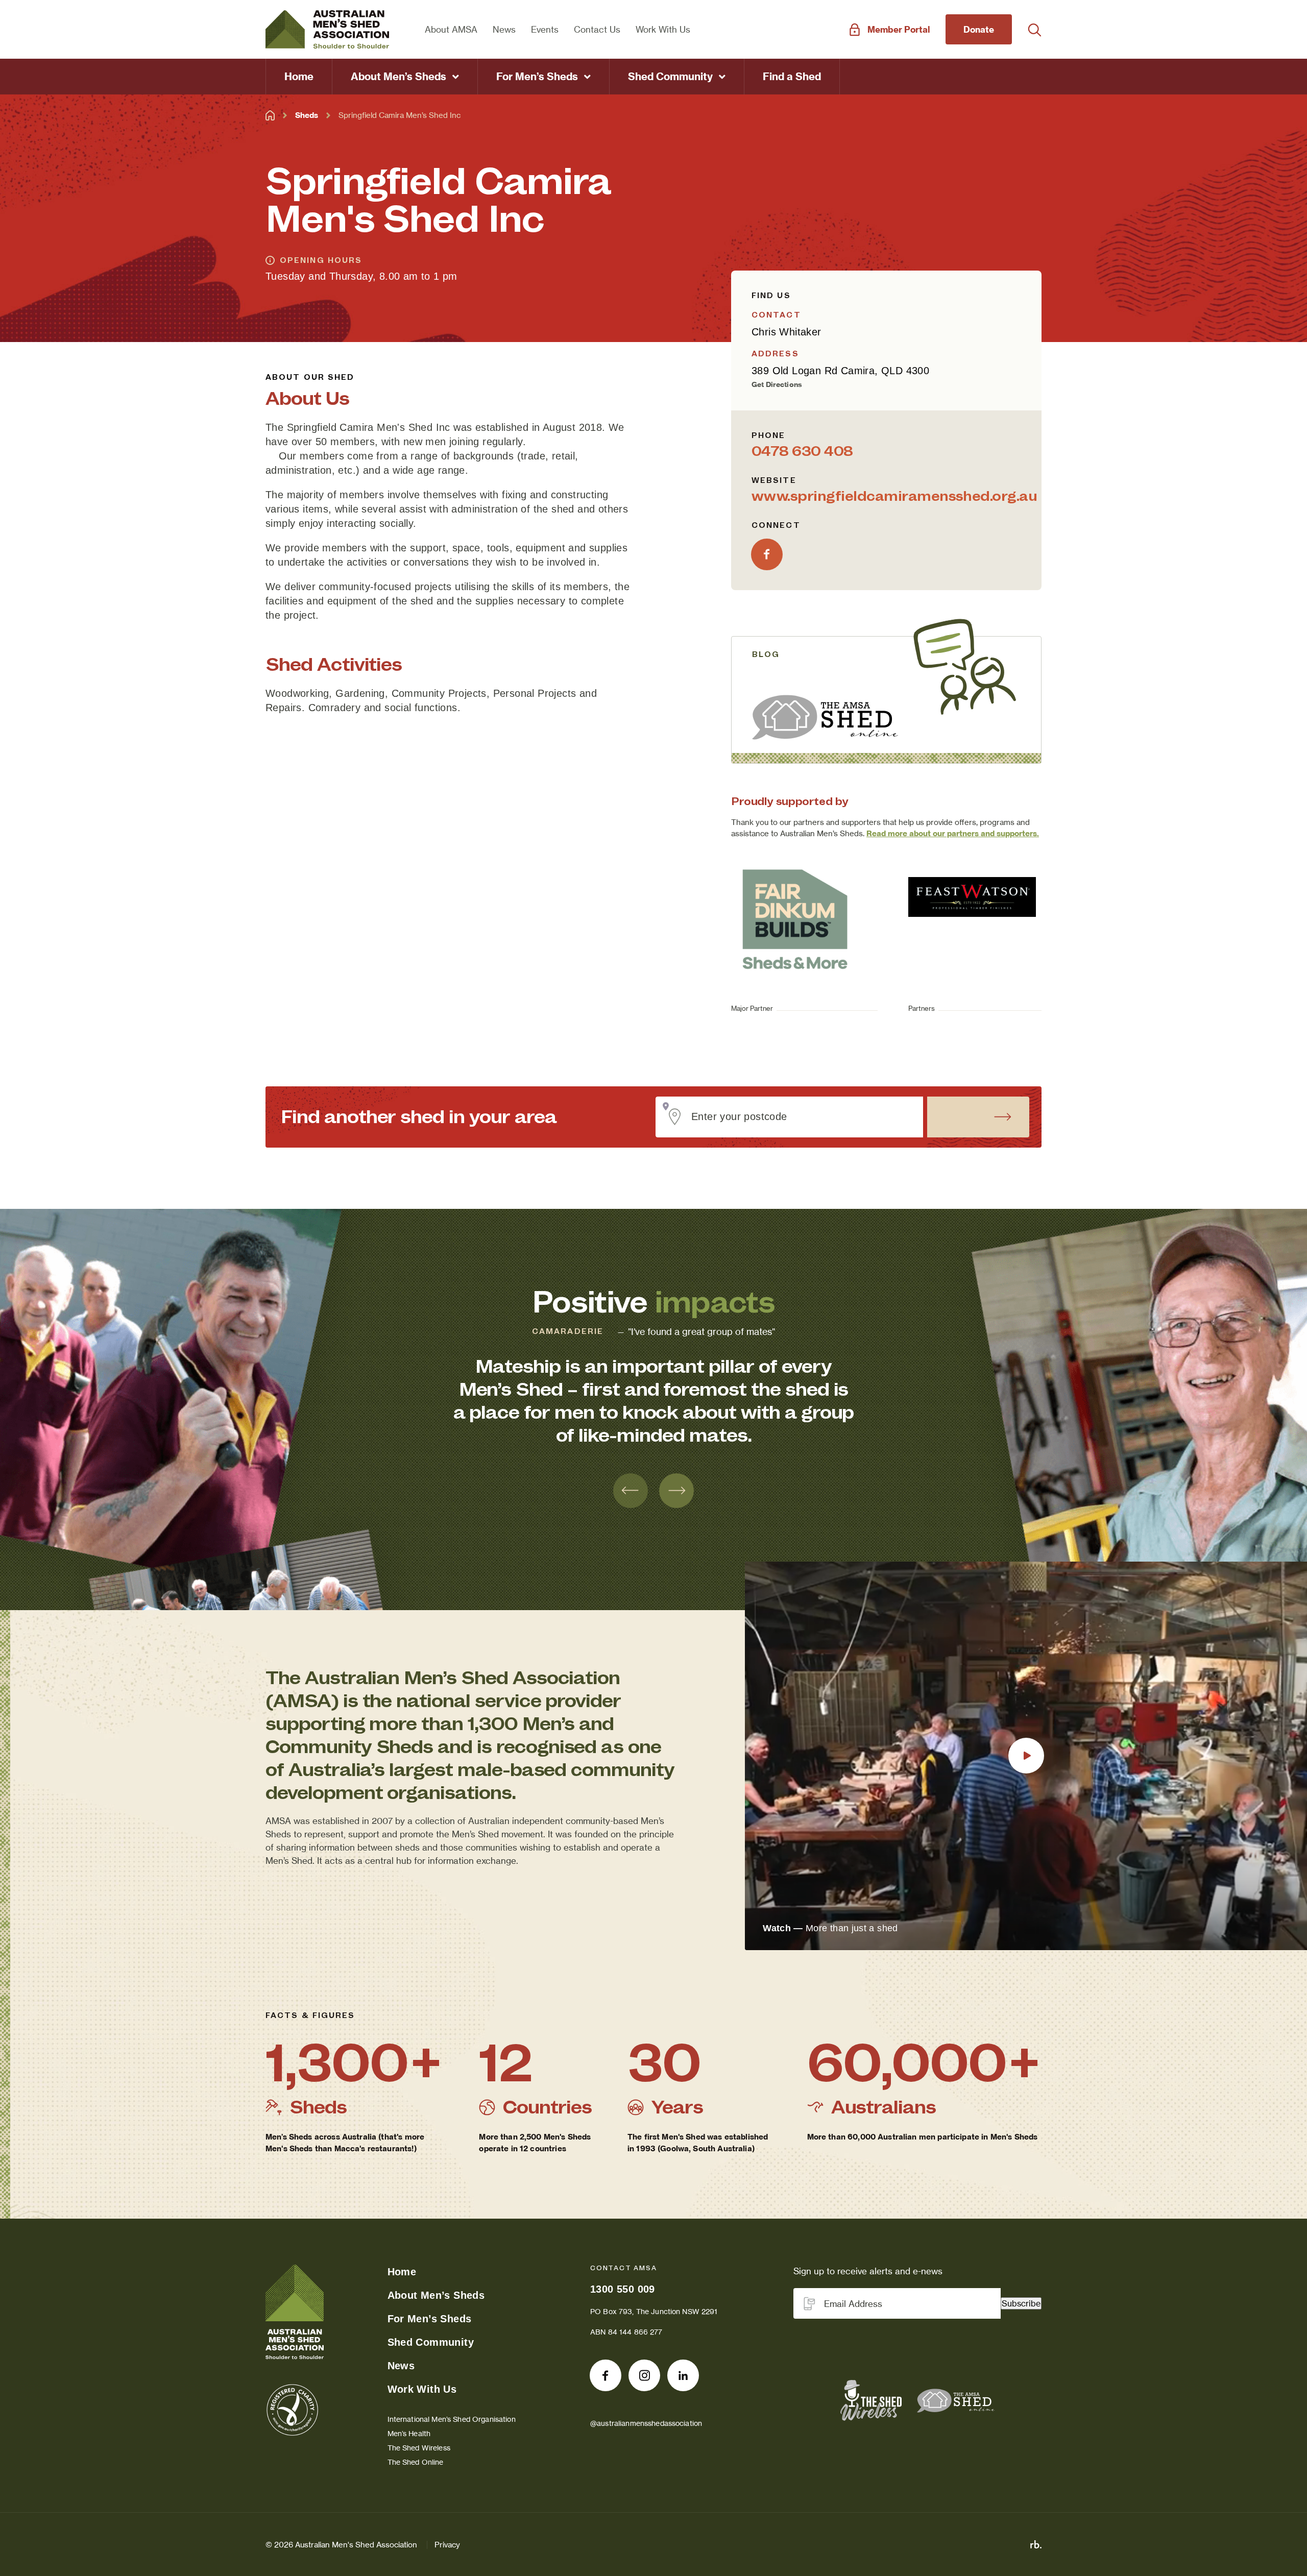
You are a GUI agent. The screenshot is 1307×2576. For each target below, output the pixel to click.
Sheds (307, 115)
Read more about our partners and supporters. (953, 833)
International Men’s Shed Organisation (452, 2419)
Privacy (447, 2545)
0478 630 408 (802, 451)
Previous (631, 1491)
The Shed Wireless (419, 2448)
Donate (979, 29)
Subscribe (1021, 2303)
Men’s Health (409, 2433)
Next (676, 1491)
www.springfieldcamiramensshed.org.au (894, 496)
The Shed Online (416, 2462)
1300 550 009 (623, 2289)
